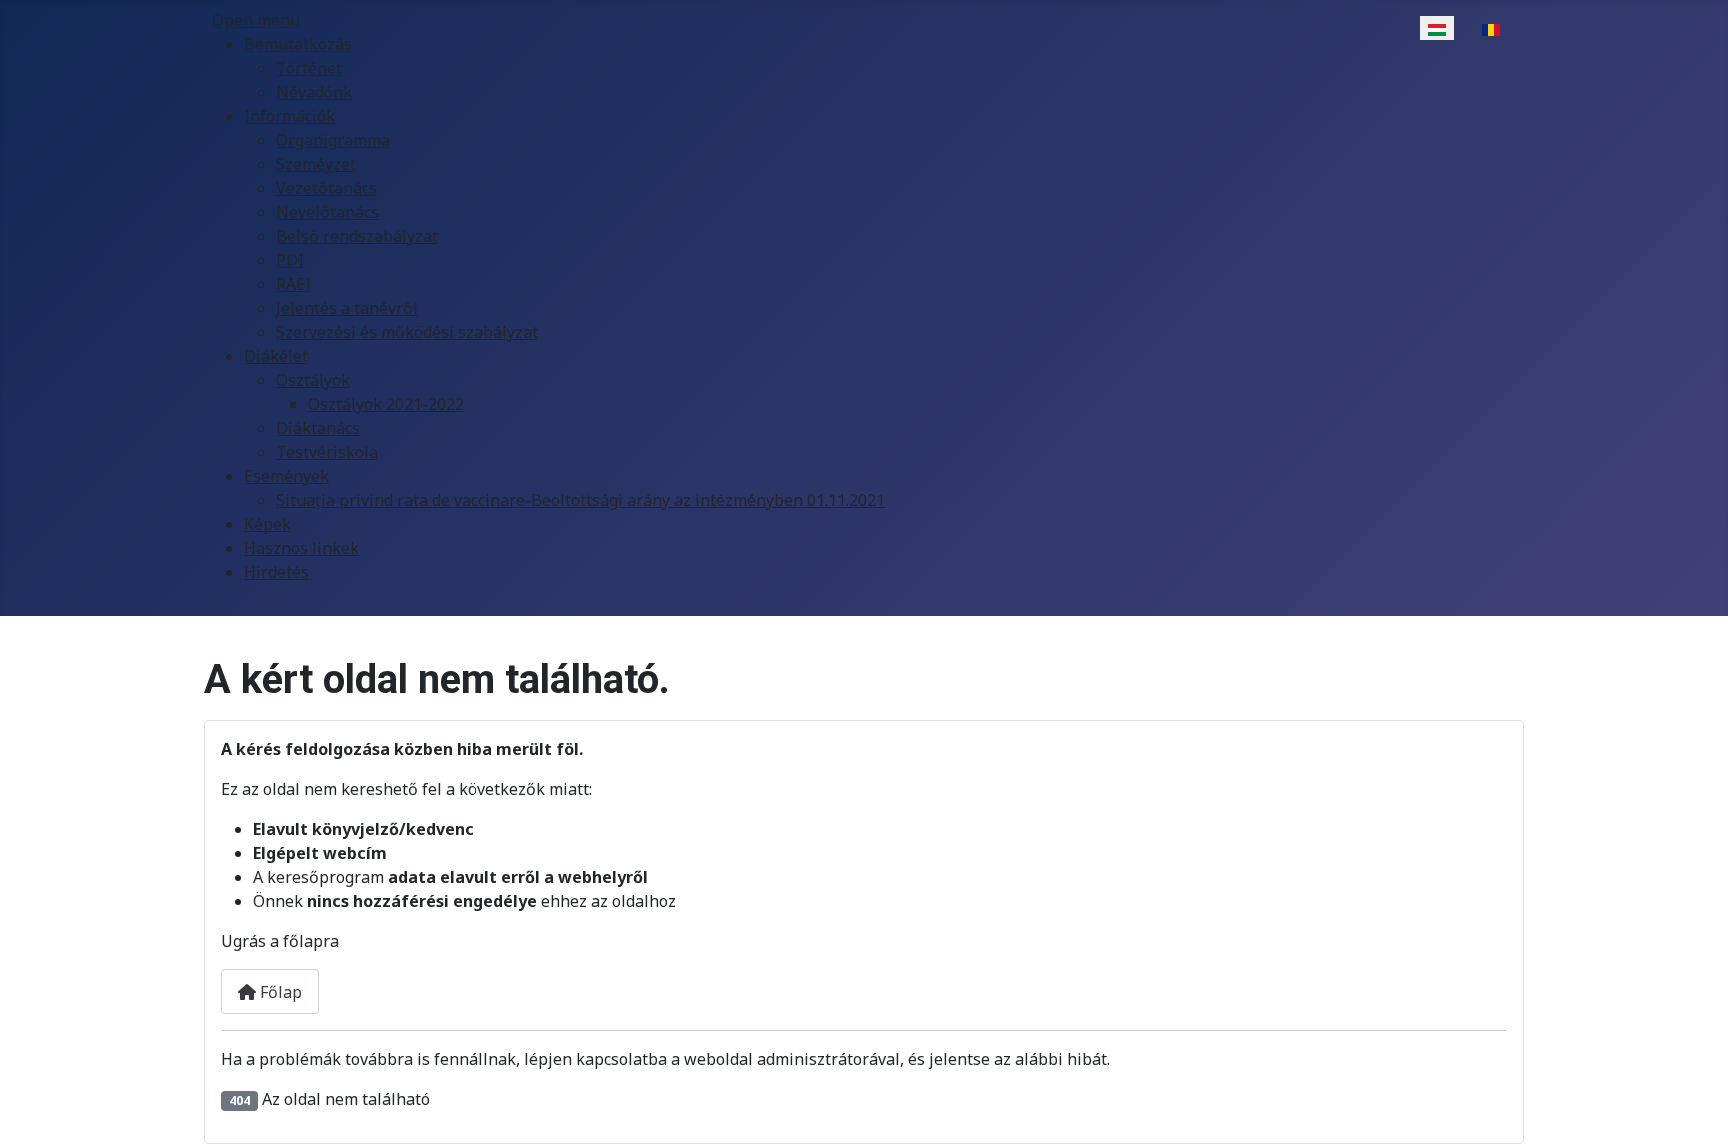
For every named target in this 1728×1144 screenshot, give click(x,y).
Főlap (279, 992)
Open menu (256, 20)
